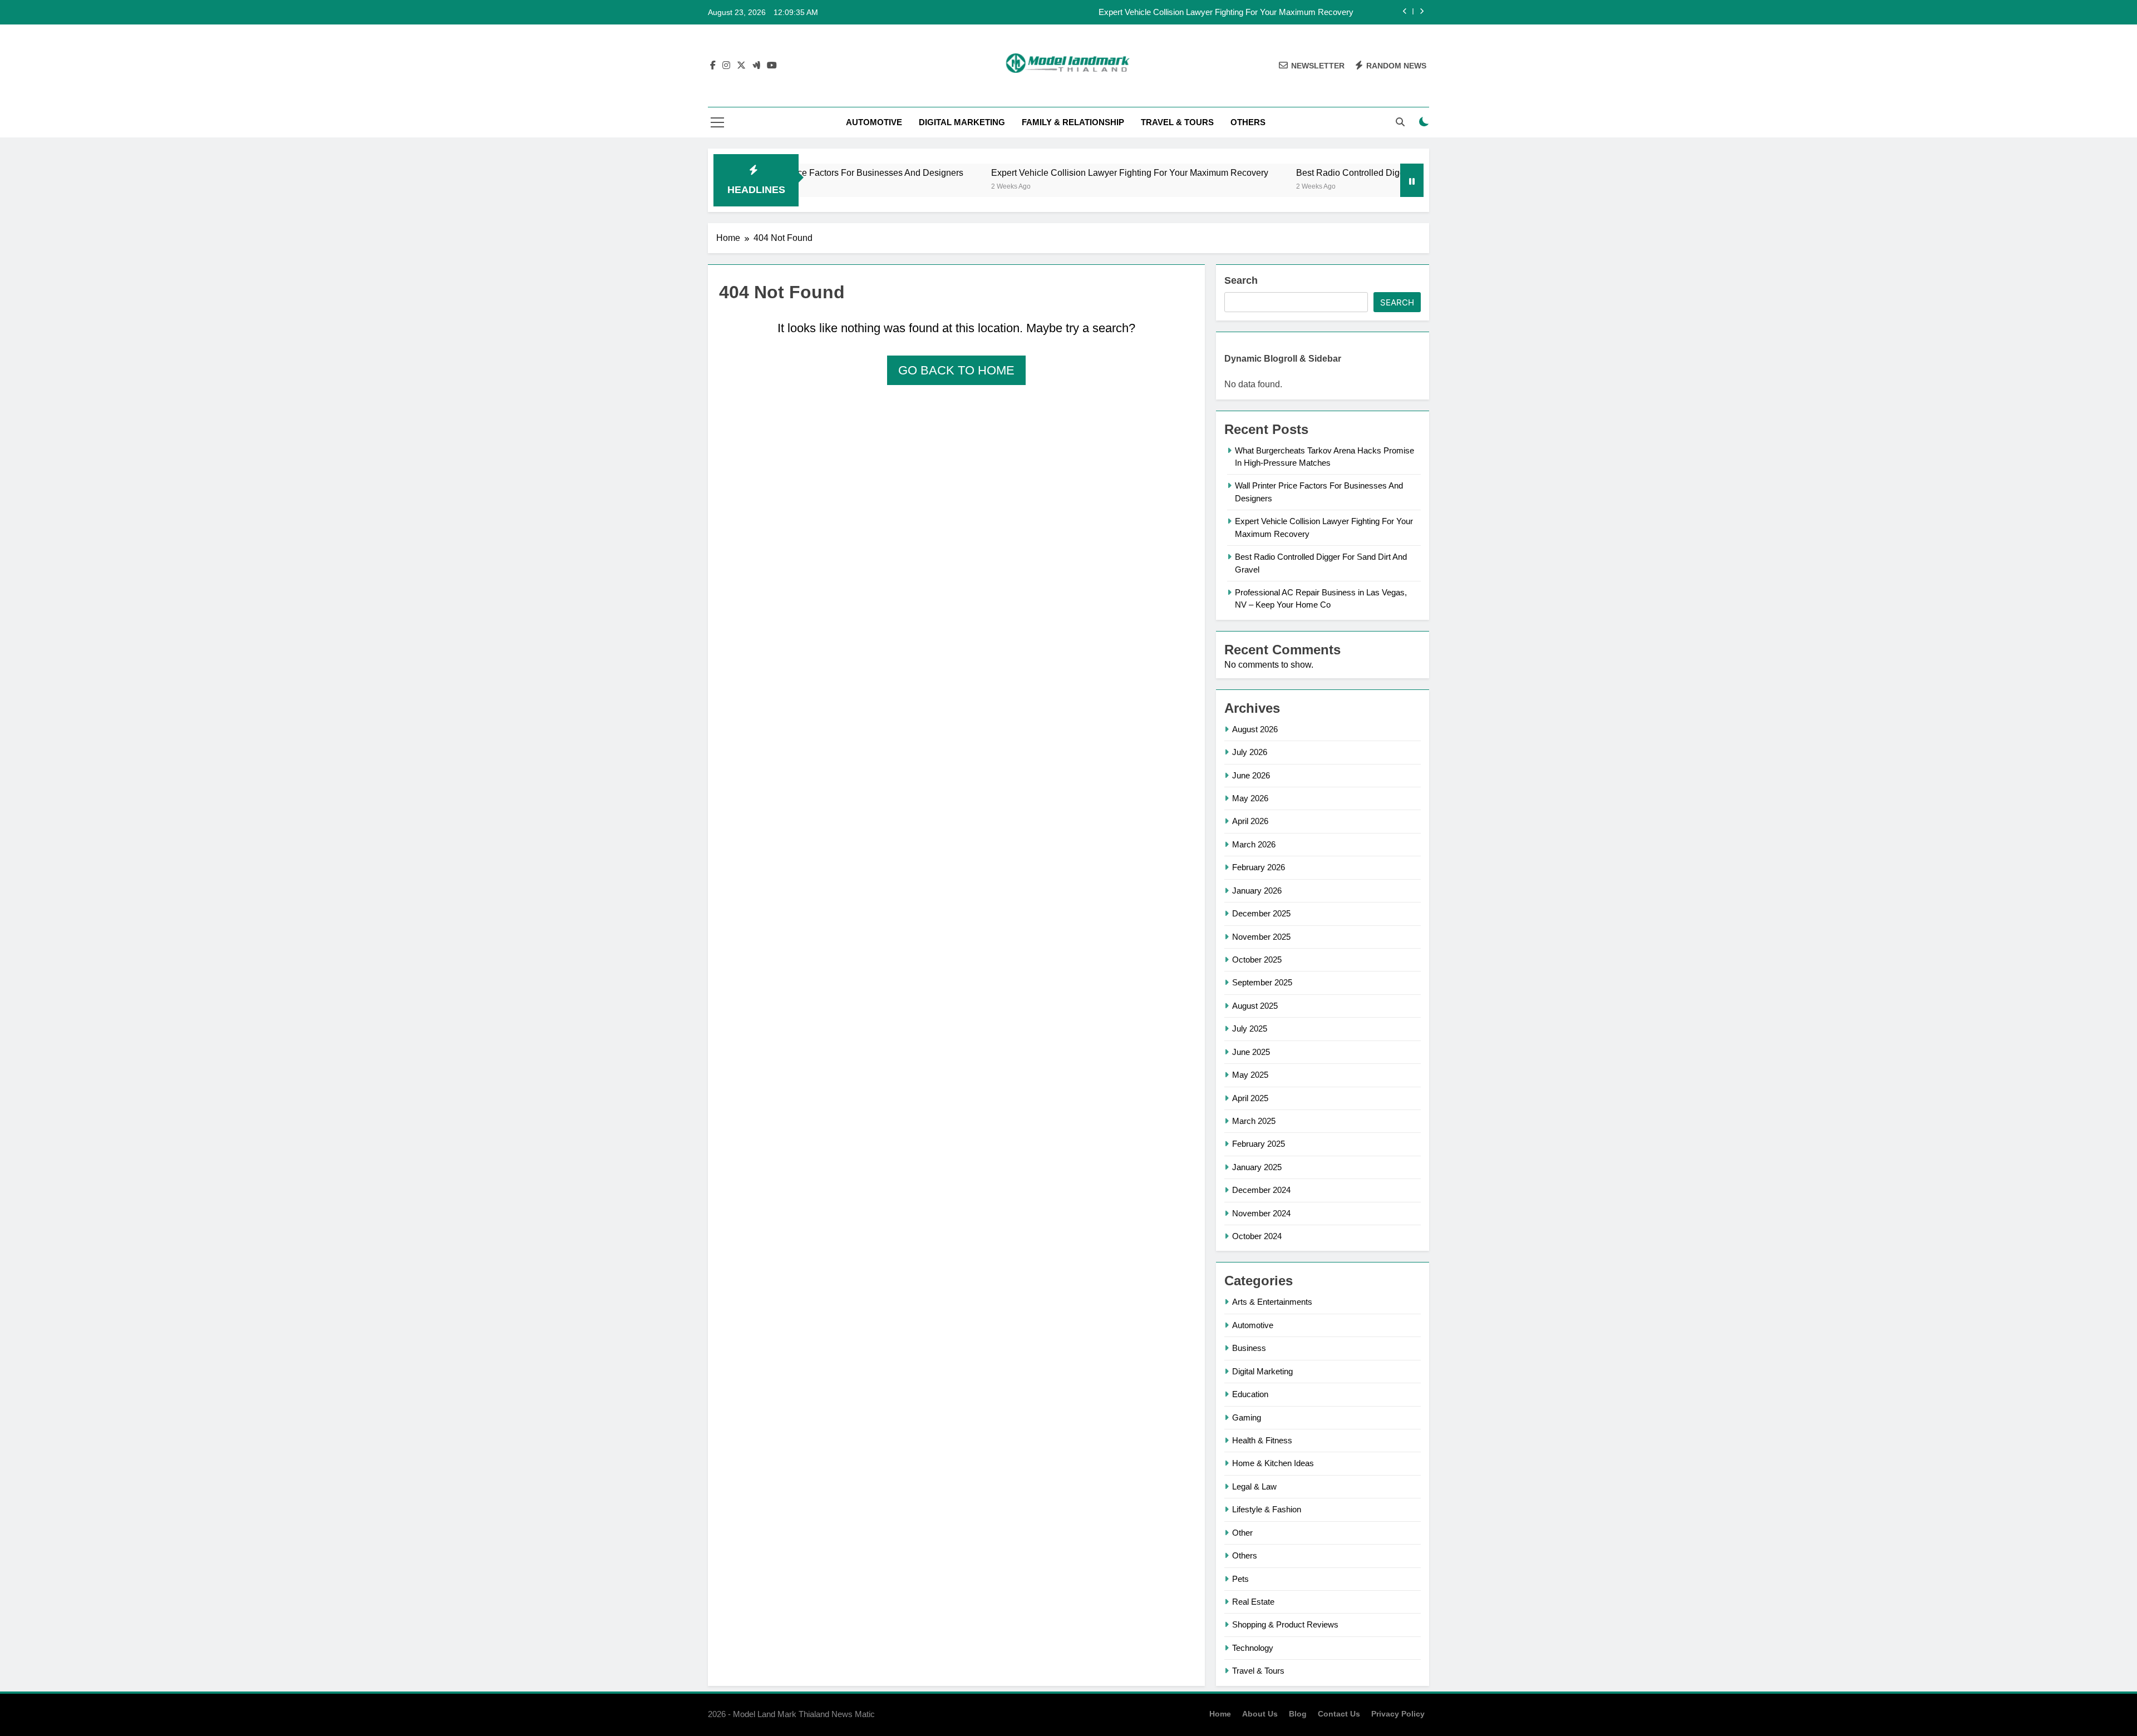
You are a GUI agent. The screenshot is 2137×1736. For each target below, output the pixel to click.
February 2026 (1259, 867)
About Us (1260, 1714)
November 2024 (1261, 1213)
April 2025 (1250, 1098)
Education (1250, 1394)
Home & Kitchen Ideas (1273, 1463)
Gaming (1247, 1417)
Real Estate (1253, 1602)
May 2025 (1250, 1075)
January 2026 (1257, 891)
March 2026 (1254, 844)
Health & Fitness (1262, 1440)
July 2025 (1250, 1029)
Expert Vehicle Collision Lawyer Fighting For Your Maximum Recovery (1226, 12)
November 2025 (1261, 937)
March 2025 (1254, 1121)
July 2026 (1250, 752)
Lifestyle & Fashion (1267, 1509)
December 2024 (1261, 1190)
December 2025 (1261, 913)
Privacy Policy (1398, 1714)
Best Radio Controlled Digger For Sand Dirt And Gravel (1329, 172)
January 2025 (1257, 1167)
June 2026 (1251, 775)
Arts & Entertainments (1272, 1302)
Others (1248, 122)
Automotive (874, 122)
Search (1241, 280)
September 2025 (1262, 982)
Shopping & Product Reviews (1285, 1624)
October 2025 (1257, 960)
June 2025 (1251, 1052)
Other (1242, 1533)
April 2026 (1250, 821)
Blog (1298, 1714)
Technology (1253, 1648)
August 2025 (1255, 1006)
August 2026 (1255, 729)
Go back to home (956, 370)
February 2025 (1259, 1144)
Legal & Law (1254, 1486)
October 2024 (1257, 1236)
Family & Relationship (1073, 122)
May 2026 (1250, 798)
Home (1220, 1714)
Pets (1240, 1579)
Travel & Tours (1177, 122)
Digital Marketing (962, 122)
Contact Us (1339, 1714)
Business (1249, 1348)
